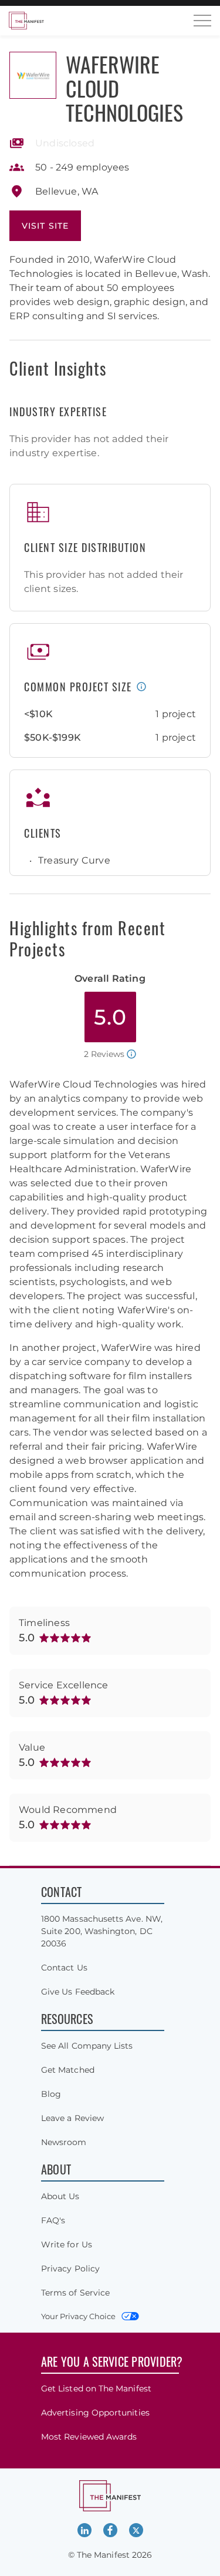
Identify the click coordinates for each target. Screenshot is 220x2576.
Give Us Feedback (78, 1992)
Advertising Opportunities (95, 2413)
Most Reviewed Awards (89, 2437)
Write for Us (67, 2244)
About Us (60, 2196)
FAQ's (53, 2220)
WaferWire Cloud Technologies (124, 88)
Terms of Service (75, 2293)
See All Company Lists (87, 2046)
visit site (45, 226)
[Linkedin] (84, 2530)
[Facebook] (110, 2530)
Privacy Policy (70, 2269)
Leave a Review (72, 2118)
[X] (136, 2530)
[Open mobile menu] (202, 21)
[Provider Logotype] (33, 75)
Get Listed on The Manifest (96, 2388)
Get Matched (68, 2070)
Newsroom (64, 2142)
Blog (51, 2094)
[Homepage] (26, 21)
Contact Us (64, 1968)
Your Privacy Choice (78, 2316)
